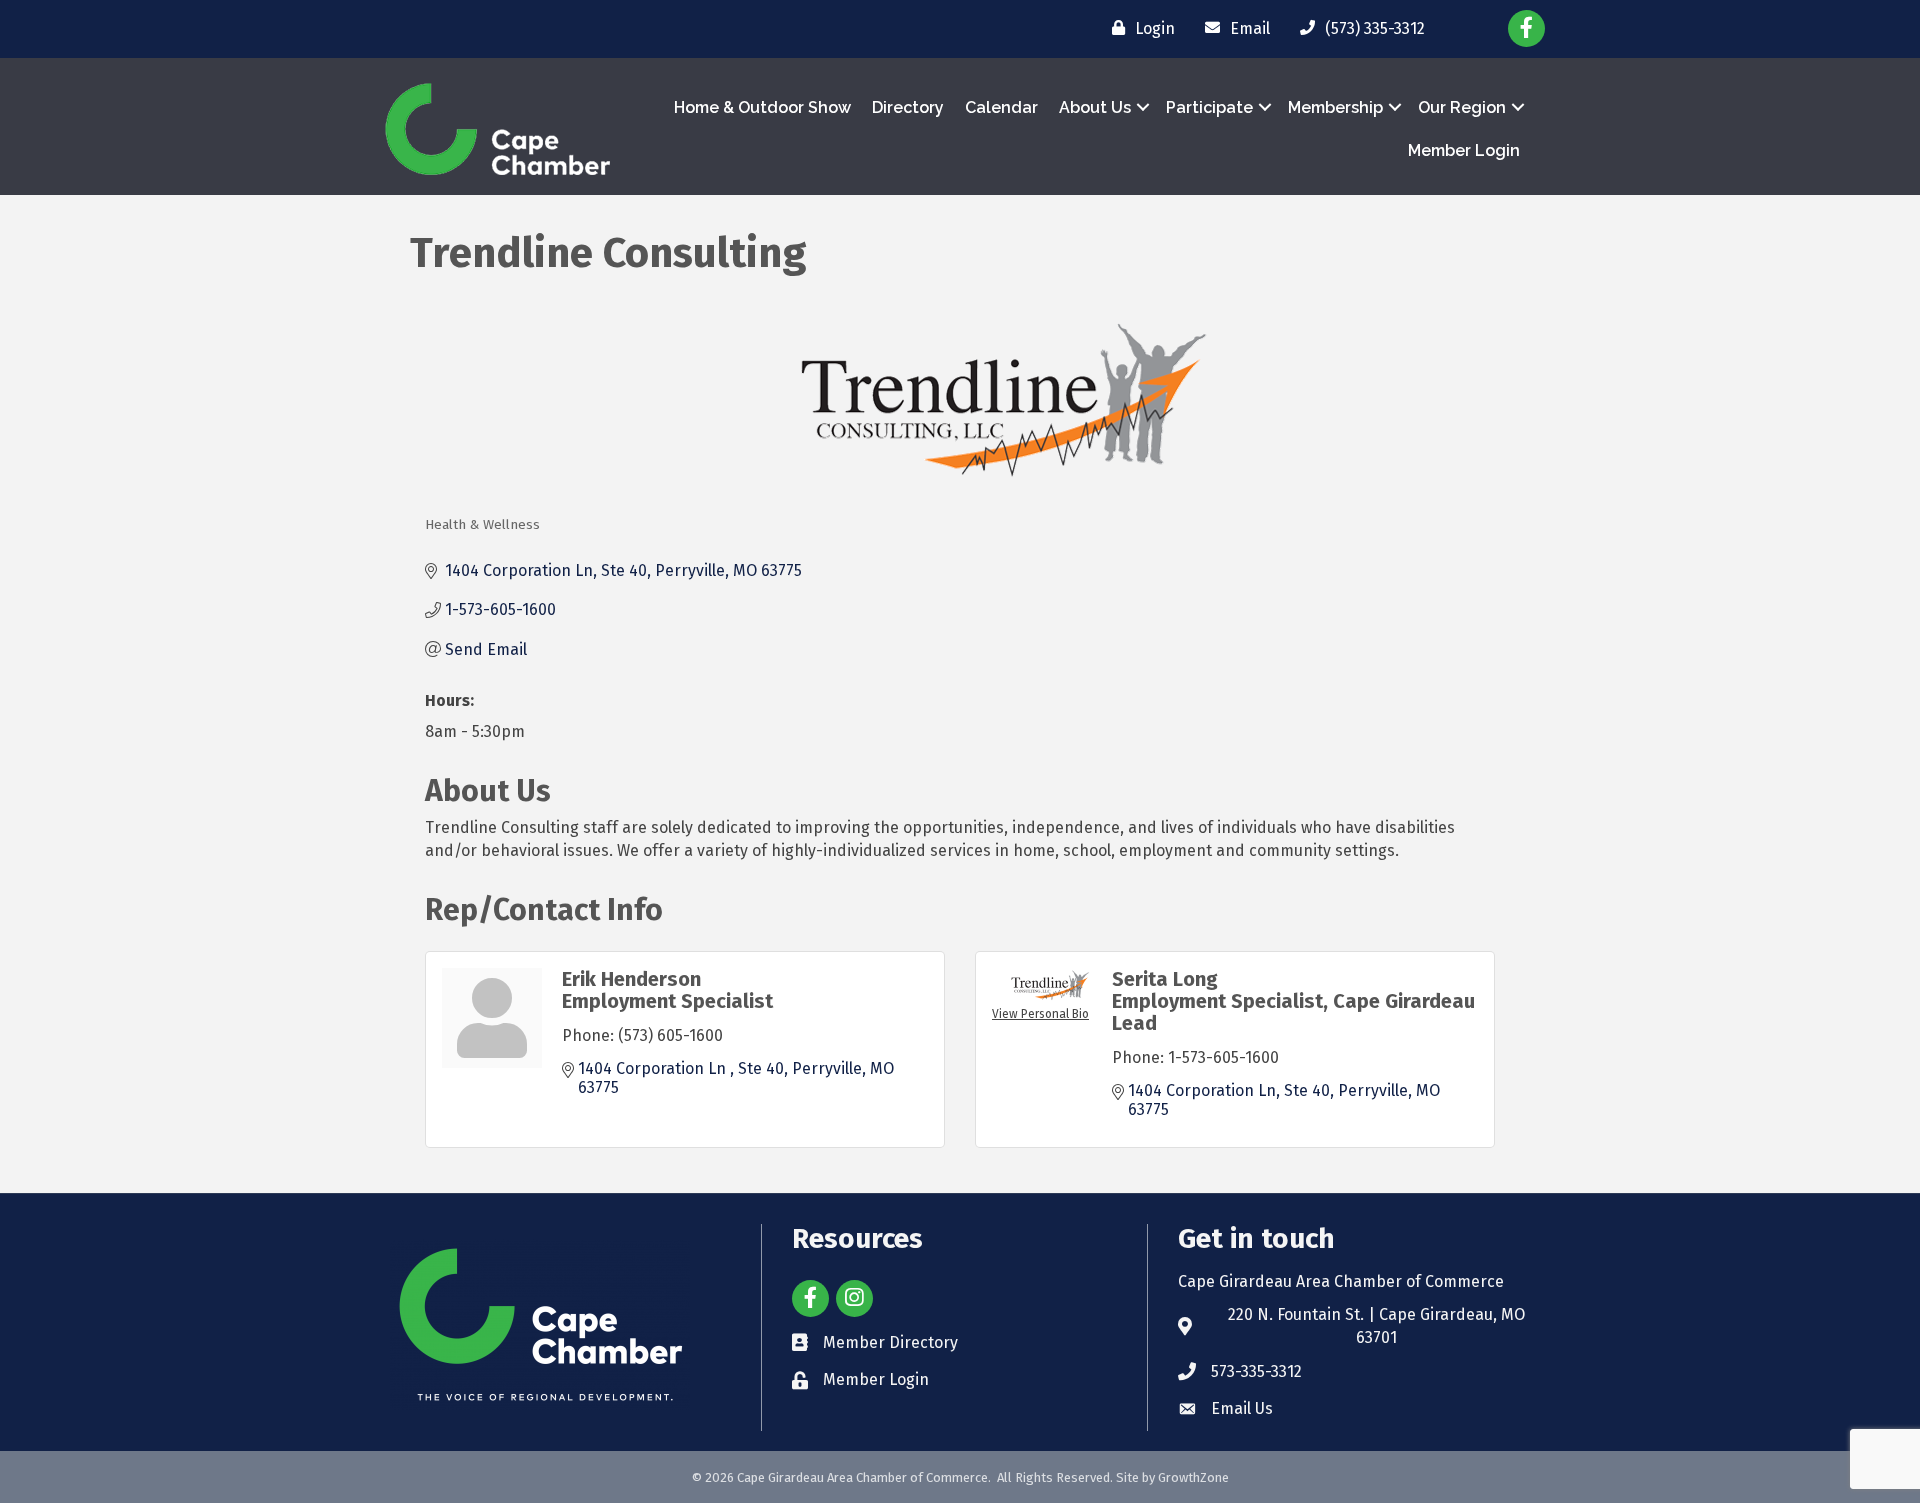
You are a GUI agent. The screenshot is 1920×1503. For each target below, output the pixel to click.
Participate (1209, 107)
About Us (1095, 107)
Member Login (1464, 150)
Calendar (1001, 107)
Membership (1335, 107)
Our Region (1462, 107)
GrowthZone (1193, 1477)
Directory (908, 107)
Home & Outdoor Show (762, 107)
